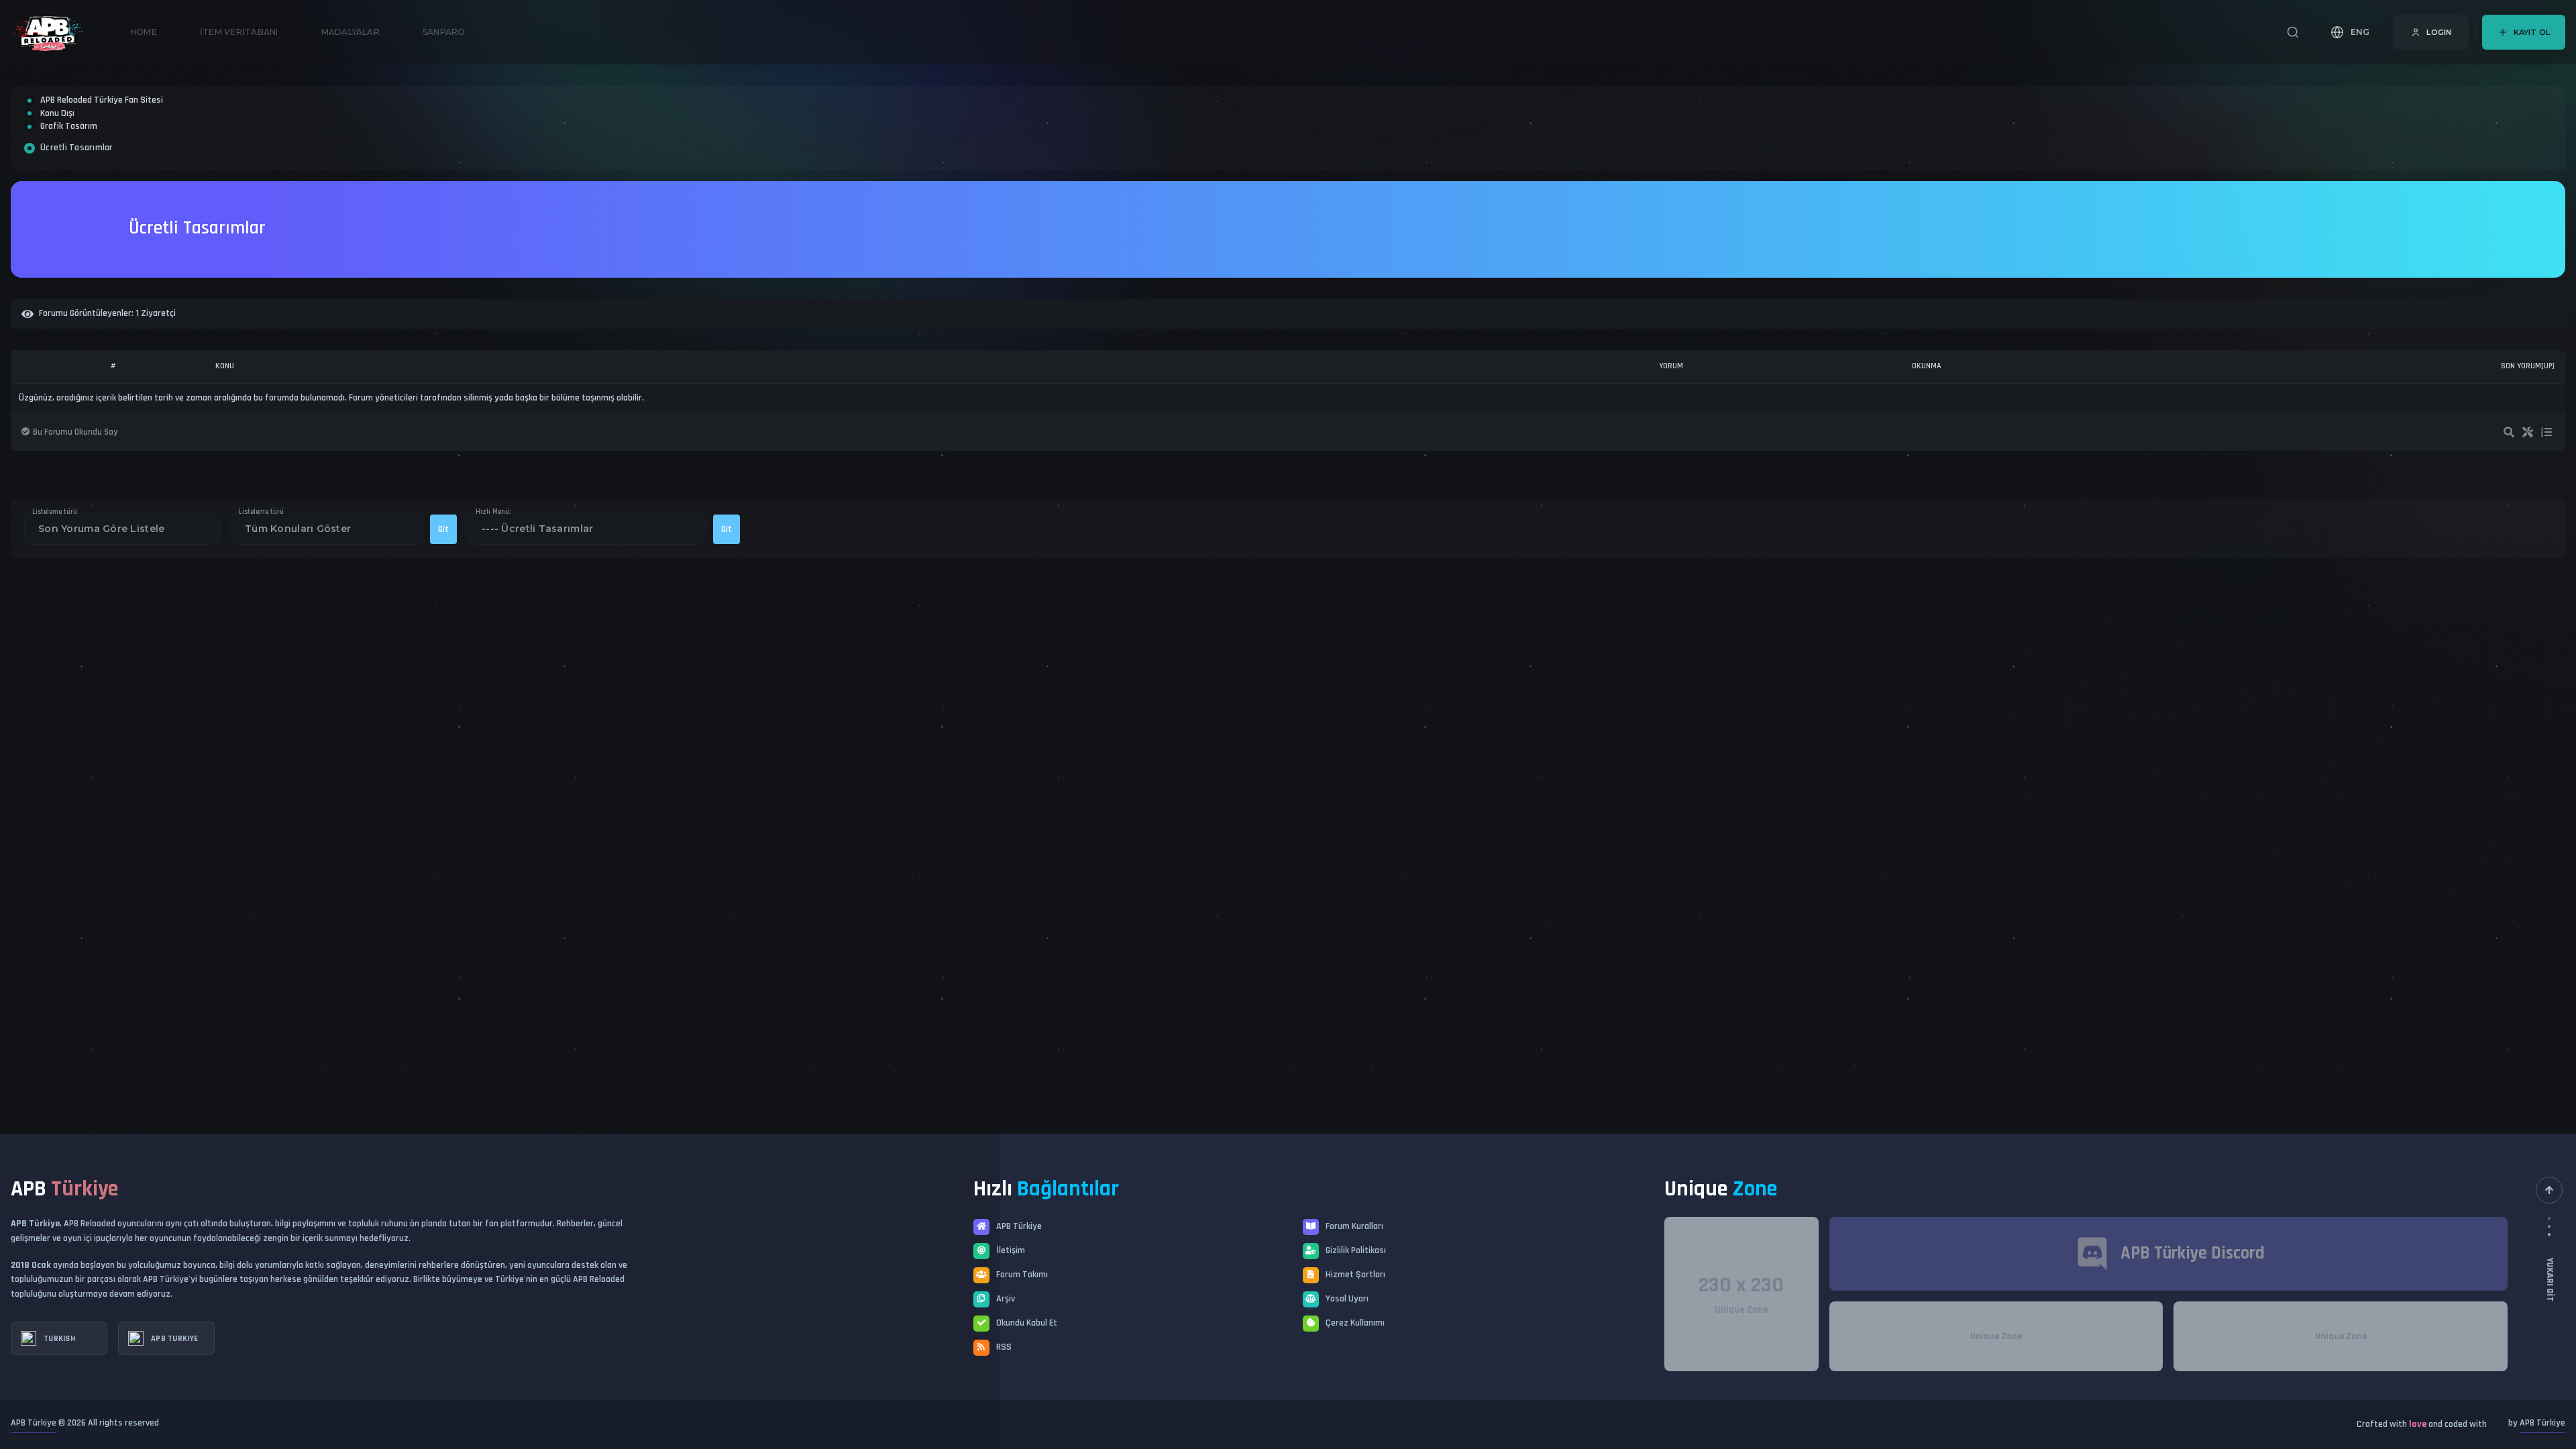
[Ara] (2293, 32)
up (2548, 415)
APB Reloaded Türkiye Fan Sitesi (102, 108)
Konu (225, 414)
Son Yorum (2521, 414)
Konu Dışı (57, 138)
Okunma (1927, 414)
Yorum (1671, 414)
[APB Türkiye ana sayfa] (57, 32)
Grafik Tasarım (69, 166)
